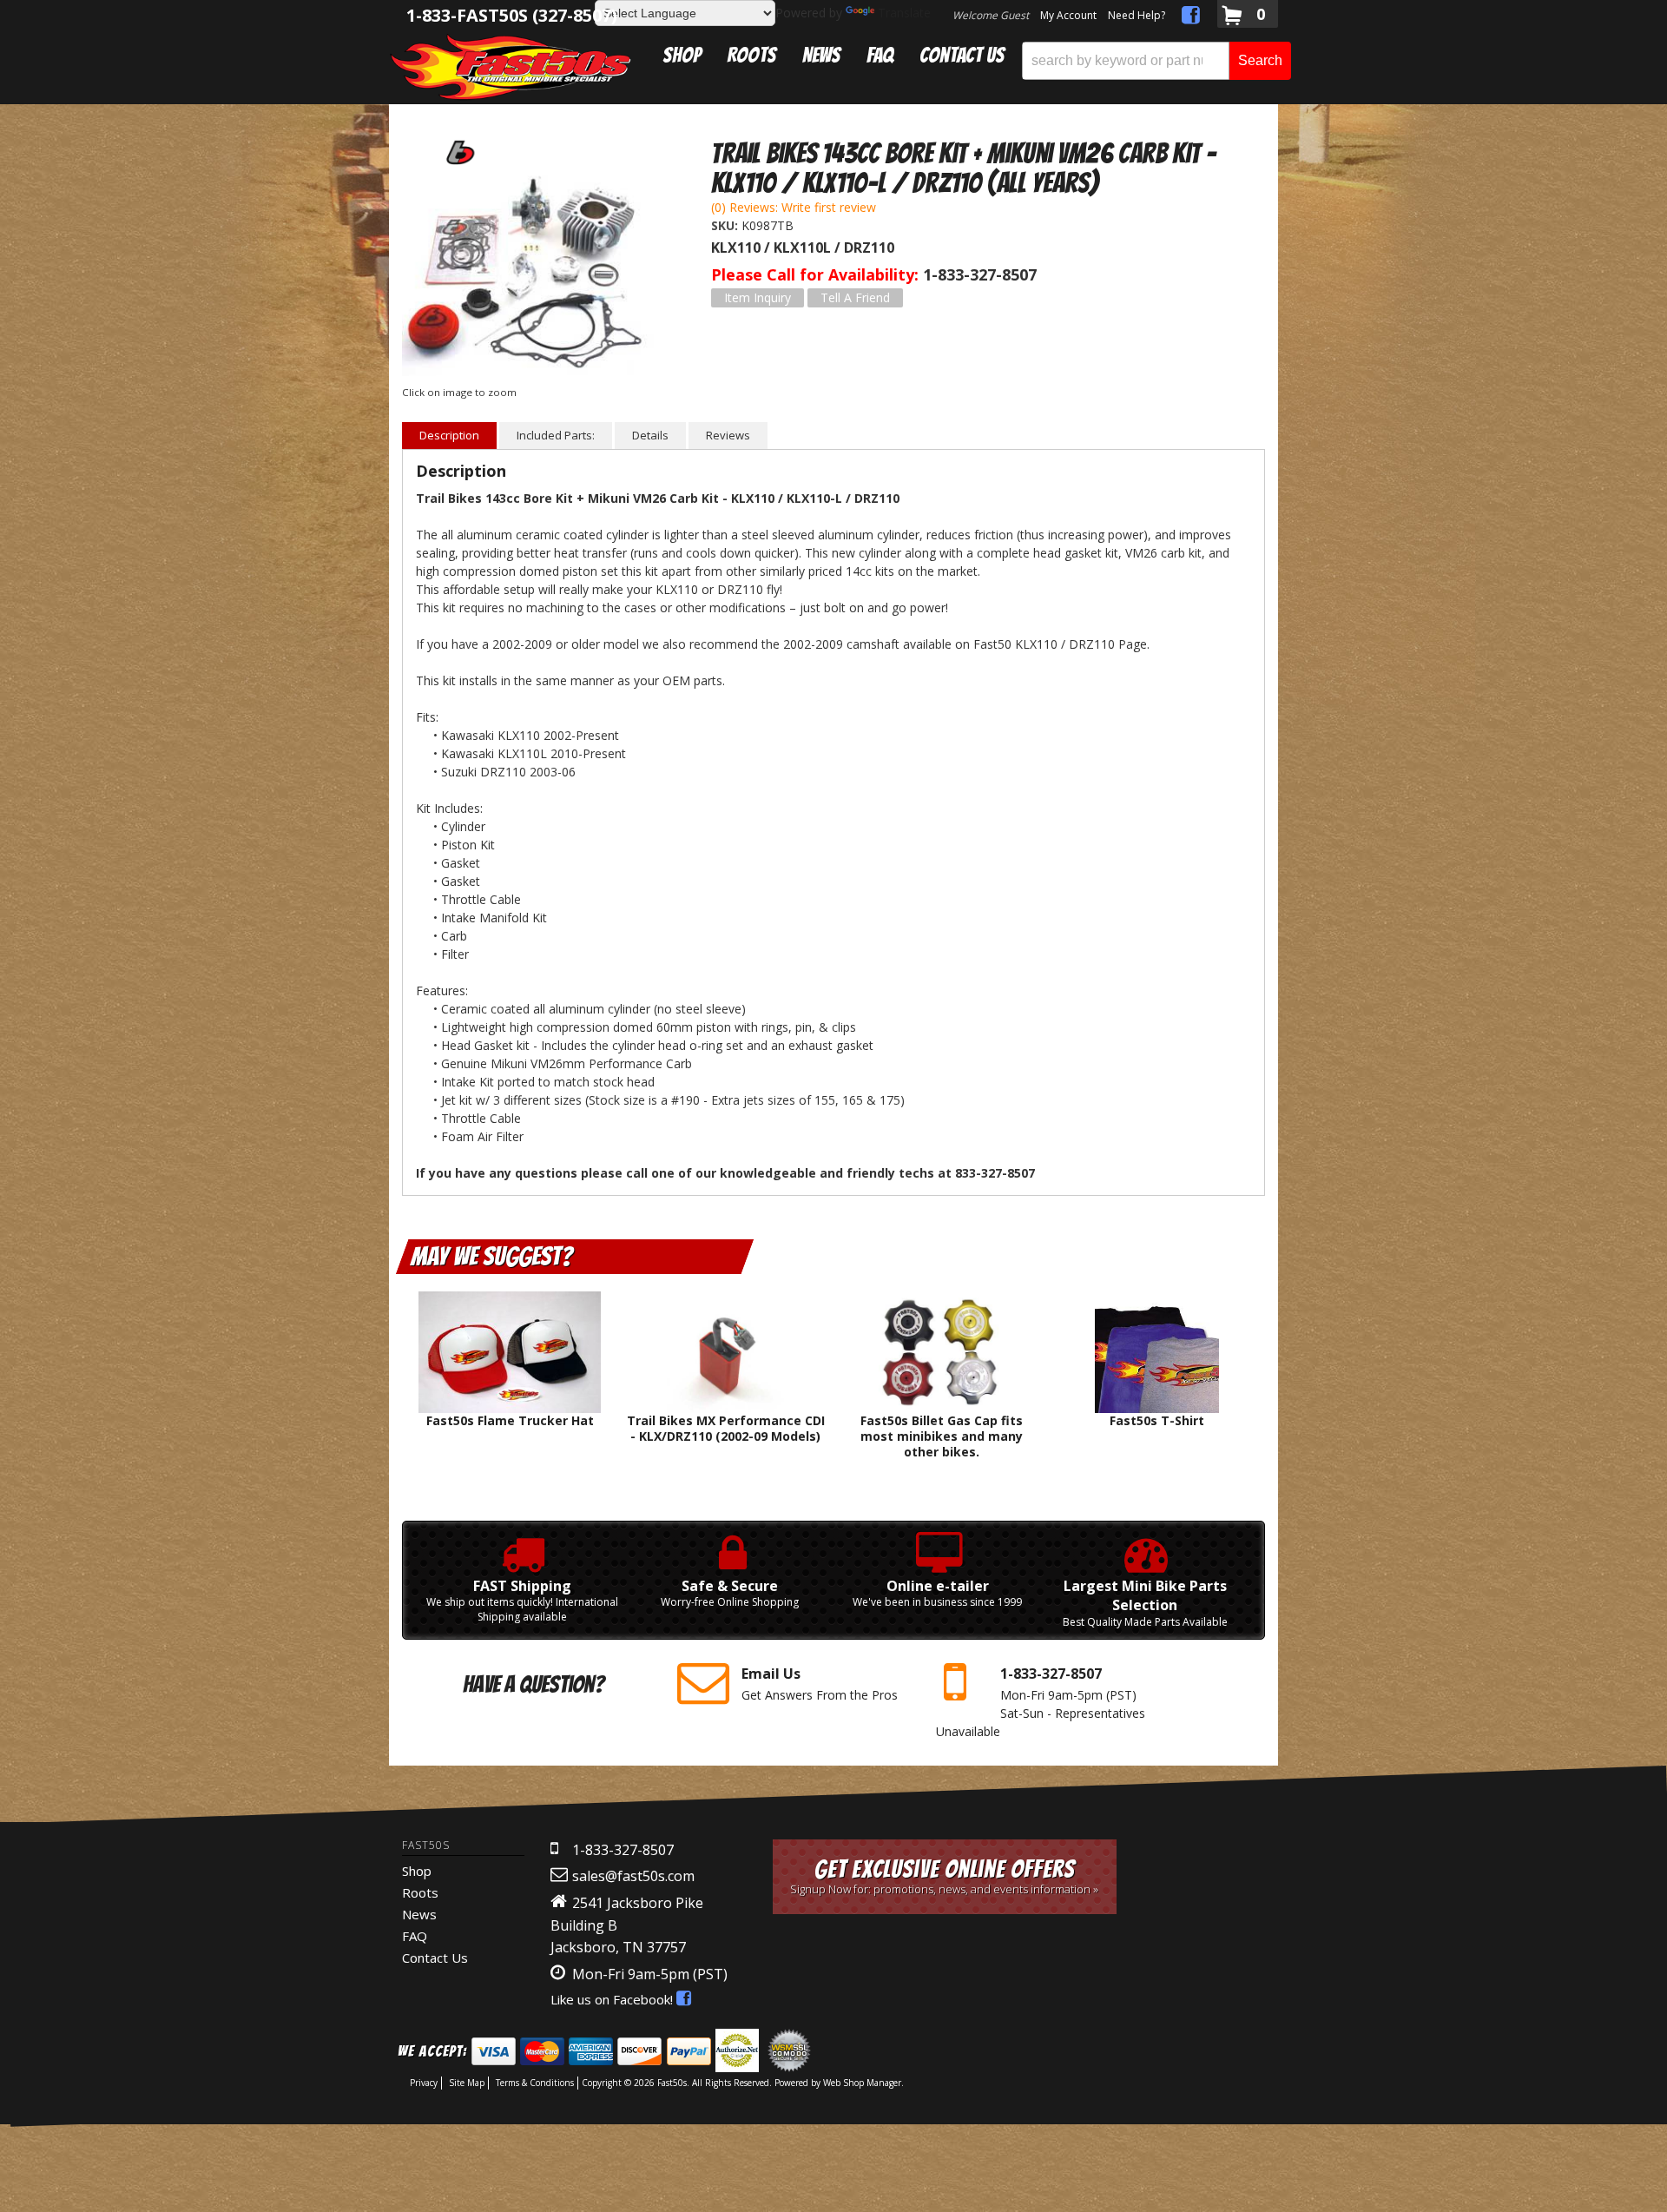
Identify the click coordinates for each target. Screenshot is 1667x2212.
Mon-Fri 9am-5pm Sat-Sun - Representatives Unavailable (1041, 1702)
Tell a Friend (855, 297)
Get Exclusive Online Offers (944, 1876)
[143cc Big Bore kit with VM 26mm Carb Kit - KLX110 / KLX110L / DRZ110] (534, 275)
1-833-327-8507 (623, 1850)
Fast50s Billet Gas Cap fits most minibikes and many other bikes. (942, 1436)
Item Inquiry (758, 297)
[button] (1156, 61)
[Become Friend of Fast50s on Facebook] (1191, 18)
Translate (904, 13)
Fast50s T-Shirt (1157, 1420)
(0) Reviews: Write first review (794, 207)
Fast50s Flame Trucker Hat (510, 1420)
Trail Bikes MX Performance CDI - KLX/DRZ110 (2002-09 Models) (726, 1428)
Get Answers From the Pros (820, 1684)
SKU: (726, 225)
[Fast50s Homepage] (511, 66)
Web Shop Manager (862, 2083)
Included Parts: (556, 435)
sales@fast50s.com (633, 1876)
